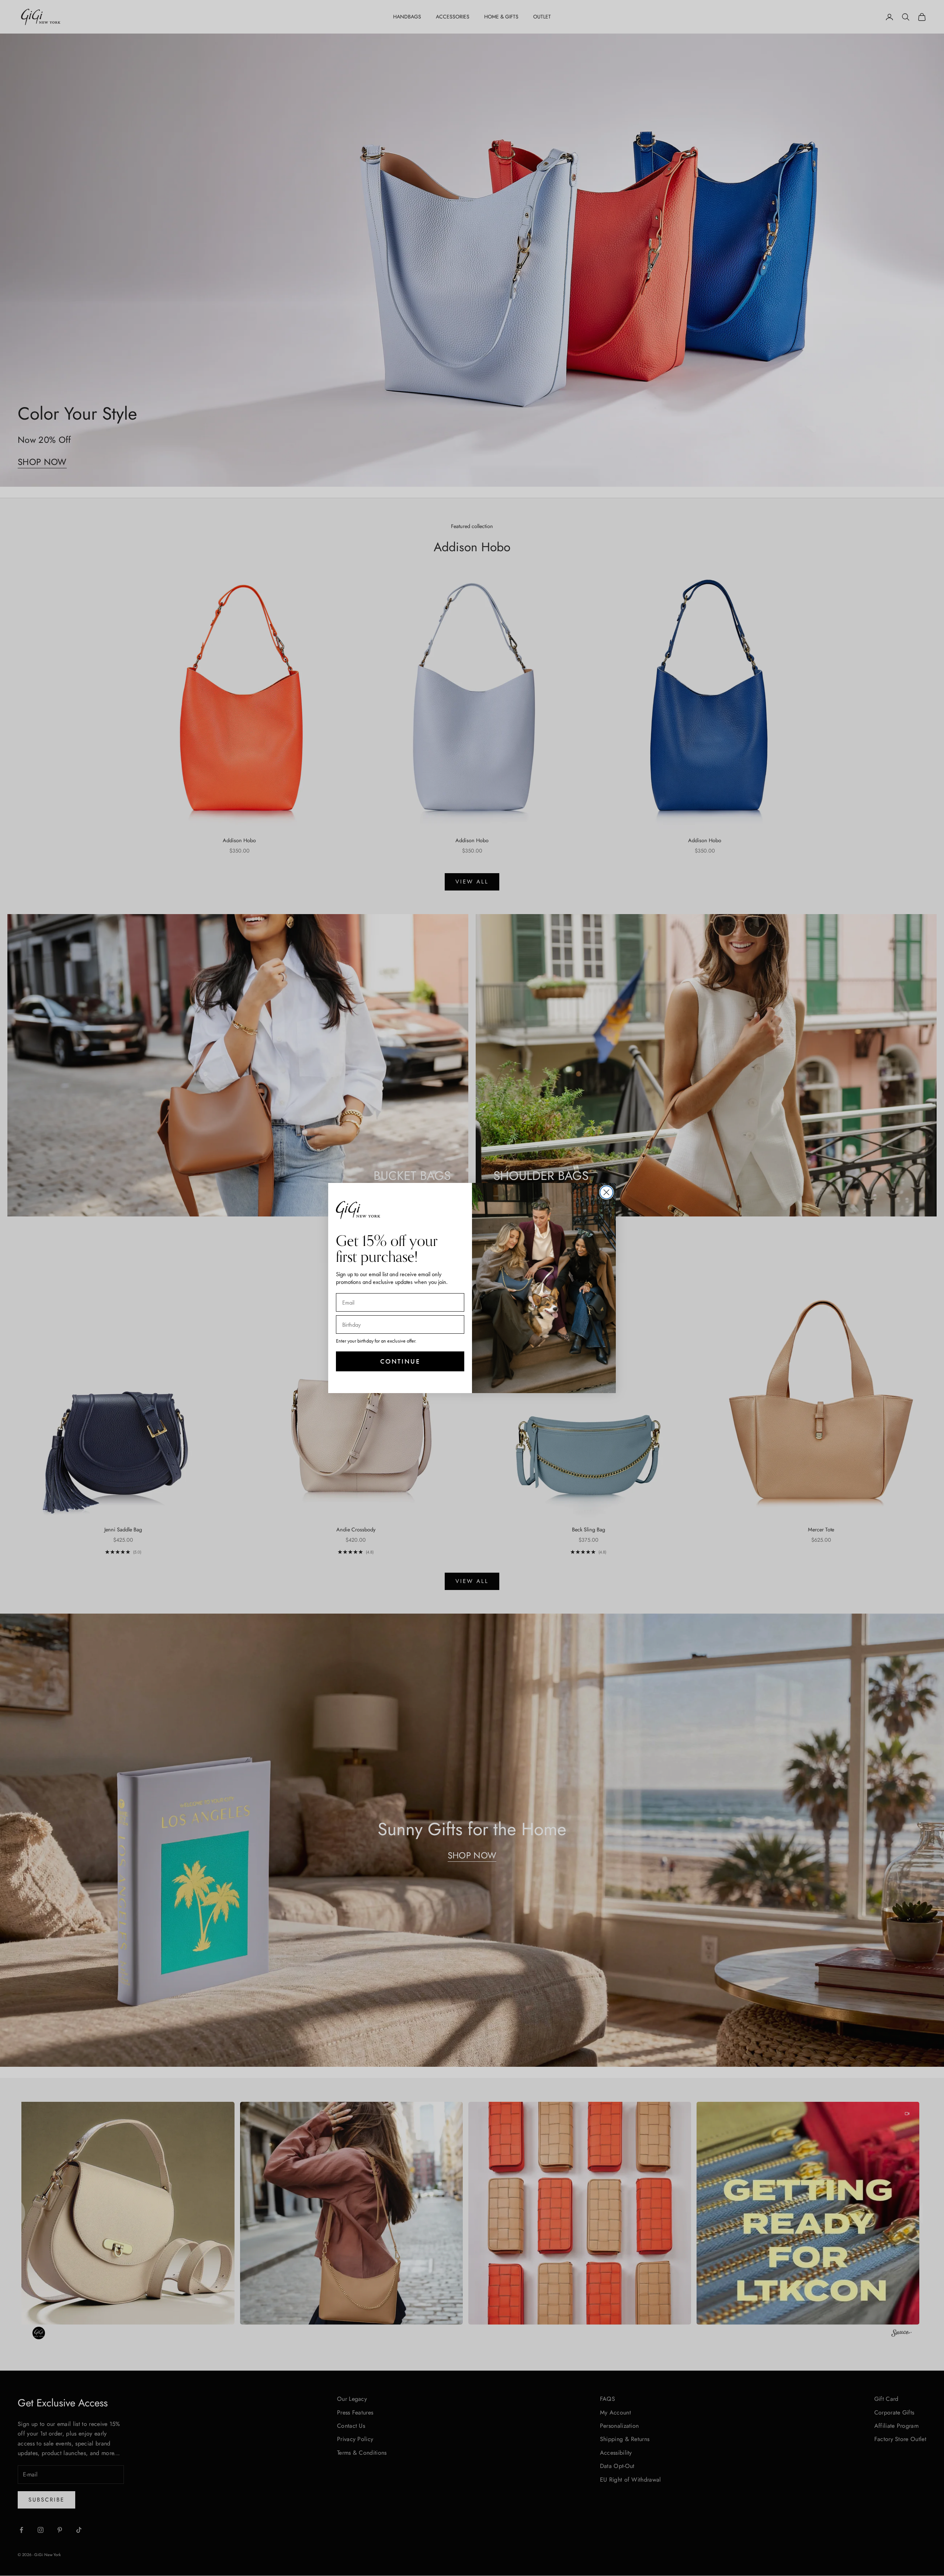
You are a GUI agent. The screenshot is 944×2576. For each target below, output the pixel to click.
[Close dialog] (606, 1192)
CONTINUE (400, 1361)
